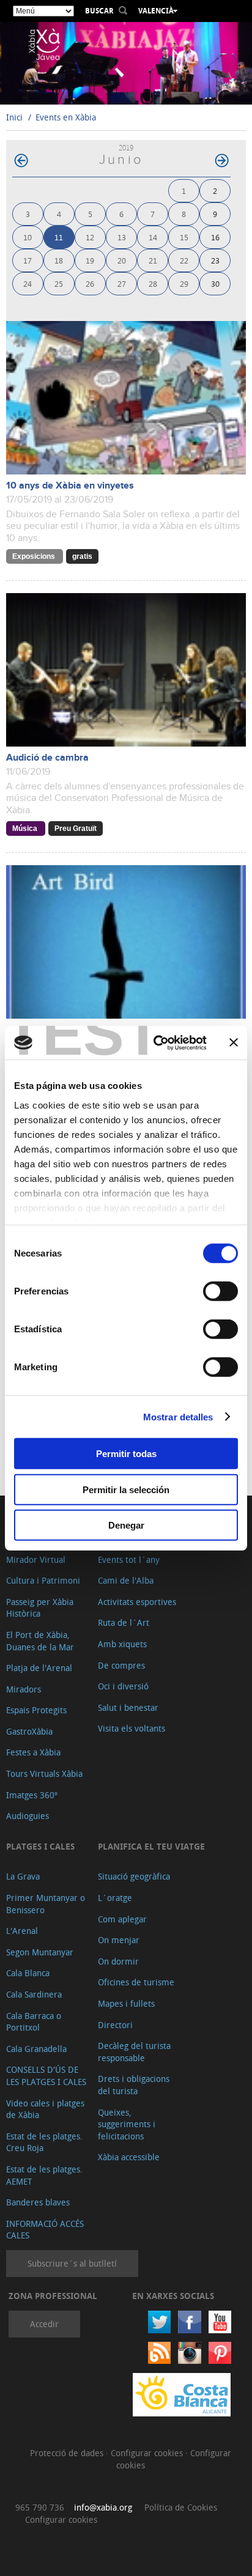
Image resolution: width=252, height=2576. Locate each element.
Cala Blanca (28, 1973)
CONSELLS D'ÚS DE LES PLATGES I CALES (46, 2076)
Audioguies (28, 1816)
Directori (115, 2025)
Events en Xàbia (66, 117)
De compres (121, 1665)
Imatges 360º (32, 1795)
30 (215, 283)
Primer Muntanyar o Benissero (46, 1904)
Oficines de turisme (136, 1982)
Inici (14, 117)
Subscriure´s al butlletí (72, 2263)
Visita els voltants (132, 1728)
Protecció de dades (68, 2453)
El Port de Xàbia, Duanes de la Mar (40, 1641)
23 (215, 260)
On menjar (119, 1940)
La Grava (23, 1876)
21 (153, 260)
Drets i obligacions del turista (134, 2085)
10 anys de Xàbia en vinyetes (70, 486)
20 (122, 260)
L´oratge (115, 1898)
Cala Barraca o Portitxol (34, 2022)
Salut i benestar (128, 1707)
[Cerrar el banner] (234, 1043)
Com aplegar (122, 1919)
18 (59, 260)
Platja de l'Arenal (39, 1668)
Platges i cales (40, 1846)
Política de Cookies (181, 2507)
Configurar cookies (148, 2453)
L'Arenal (22, 1931)
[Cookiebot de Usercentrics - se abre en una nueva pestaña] (156, 1043)
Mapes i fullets (126, 2003)
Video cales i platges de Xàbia (45, 2109)
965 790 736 (40, 2507)
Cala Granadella (36, 2049)
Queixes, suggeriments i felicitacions (127, 2124)
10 (28, 237)
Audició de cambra (47, 758)
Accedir (44, 2324)
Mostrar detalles (178, 1416)
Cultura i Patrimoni (43, 1580)
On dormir (118, 1961)
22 (184, 260)
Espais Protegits (36, 1710)
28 (153, 283)
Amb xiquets (122, 1644)
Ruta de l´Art (124, 1622)
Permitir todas (126, 1454)
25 (59, 283)
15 (184, 237)
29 (184, 283)
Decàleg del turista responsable (134, 2052)
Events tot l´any (129, 1559)
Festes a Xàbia (33, 1752)
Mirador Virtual (36, 1559)
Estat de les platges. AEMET (44, 2175)
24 (28, 283)
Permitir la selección (126, 1489)
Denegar (126, 1525)
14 (153, 237)
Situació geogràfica (134, 1876)
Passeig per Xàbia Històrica (40, 1608)
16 (215, 237)
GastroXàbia (29, 1731)
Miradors (24, 1689)
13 (122, 237)
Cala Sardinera (34, 1994)
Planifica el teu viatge (151, 1846)
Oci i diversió (123, 1686)
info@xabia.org (103, 2507)
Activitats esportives (137, 1602)
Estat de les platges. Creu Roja (44, 2142)
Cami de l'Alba (126, 1580)
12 (90, 237)
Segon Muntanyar (40, 1952)
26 (90, 283)
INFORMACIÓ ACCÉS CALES (45, 2230)
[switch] (220, 1291)
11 (59, 237)
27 (122, 283)
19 (90, 260)
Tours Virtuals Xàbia (44, 1773)
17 (28, 260)
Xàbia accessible (129, 2157)
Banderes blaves (38, 2202)
